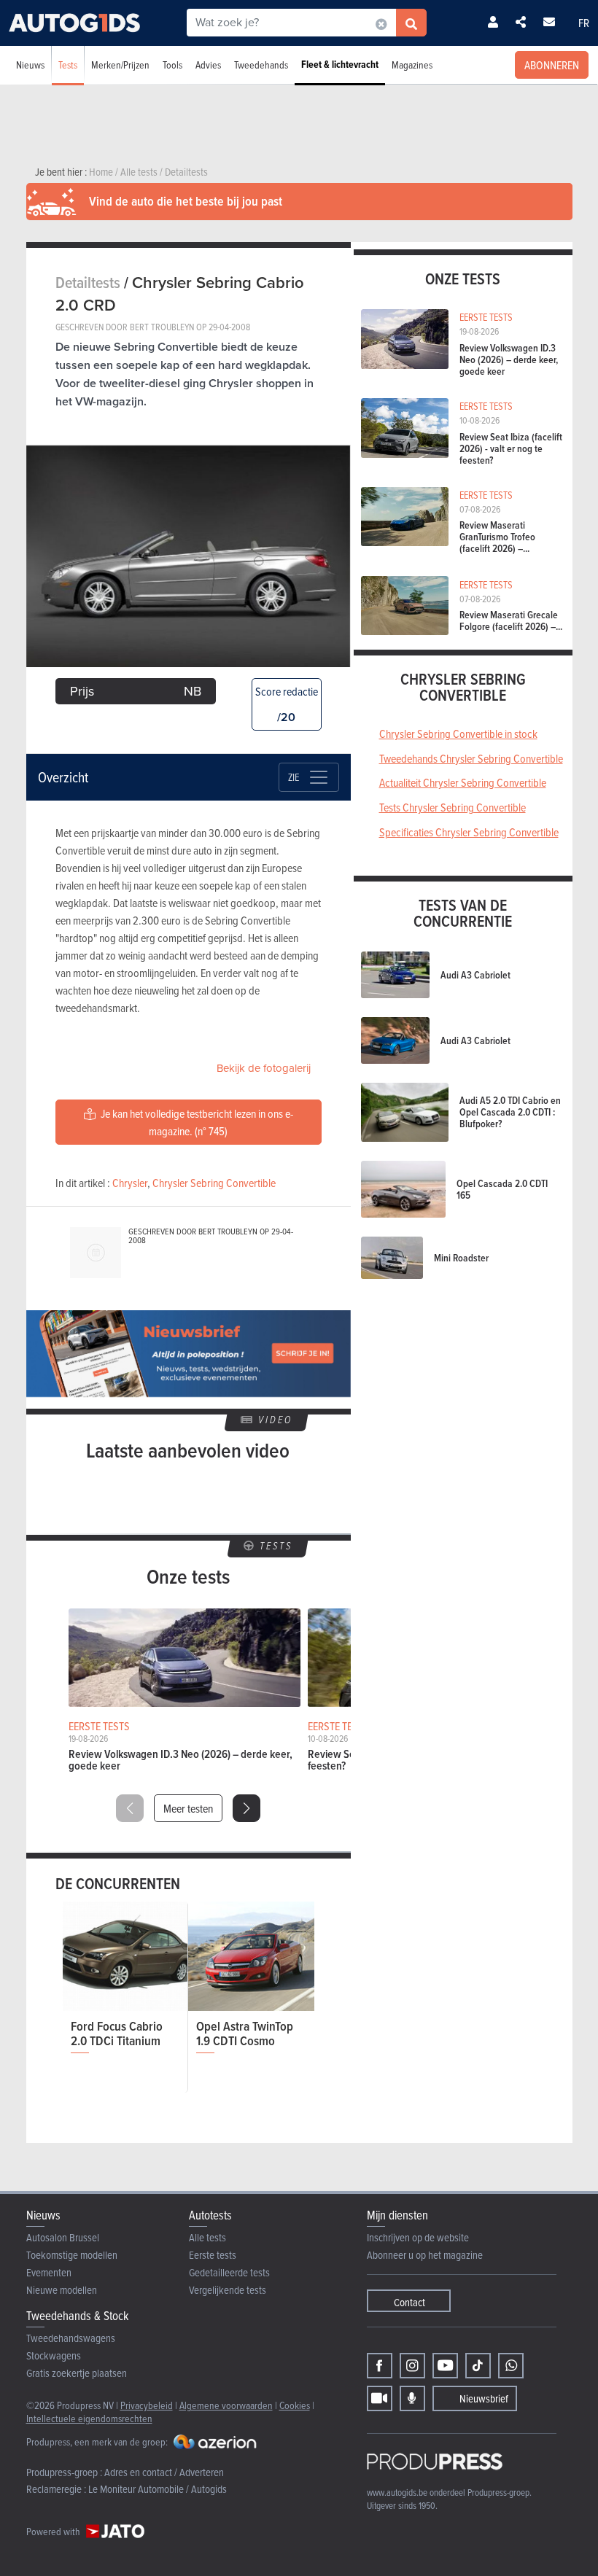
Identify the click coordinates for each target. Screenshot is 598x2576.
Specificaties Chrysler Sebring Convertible (469, 832)
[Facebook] (380, 2366)
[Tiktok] (478, 2366)
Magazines (412, 65)
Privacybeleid (147, 2405)
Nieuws (30, 65)
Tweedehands (261, 65)
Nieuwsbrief (484, 2398)
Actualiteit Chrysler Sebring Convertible (463, 782)
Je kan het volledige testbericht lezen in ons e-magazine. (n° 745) (196, 1122)
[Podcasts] (412, 2398)
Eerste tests (213, 2255)
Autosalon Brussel (63, 2237)
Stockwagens (54, 2355)
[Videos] (380, 2398)
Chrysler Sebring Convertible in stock (458, 734)
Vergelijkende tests (228, 2290)
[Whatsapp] (511, 2366)
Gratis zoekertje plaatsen (77, 2373)
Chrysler (130, 1183)
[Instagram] (412, 2366)
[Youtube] (445, 2366)
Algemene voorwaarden (226, 2405)
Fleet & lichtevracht (340, 65)
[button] (246, 1808)
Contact (409, 2302)
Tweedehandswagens (71, 2338)
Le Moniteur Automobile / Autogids (158, 2489)
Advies (208, 65)
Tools (172, 65)
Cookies (295, 2405)
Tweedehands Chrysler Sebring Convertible (471, 758)
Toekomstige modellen (72, 2255)
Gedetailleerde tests (229, 2272)
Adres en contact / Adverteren (164, 2472)
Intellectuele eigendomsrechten (89, 2418)
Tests (68, 65)
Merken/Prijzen (120, 65)
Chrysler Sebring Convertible (214, 1183)
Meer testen (188, 1808)
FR (584, 23)
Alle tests (207, 2237)
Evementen (49, 2272)
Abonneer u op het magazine (425, 2255)
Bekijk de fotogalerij (264, 1068)
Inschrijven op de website (418, 2237)
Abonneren (552, 65)
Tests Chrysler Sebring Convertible (453, 807)
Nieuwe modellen (62, 2290)
